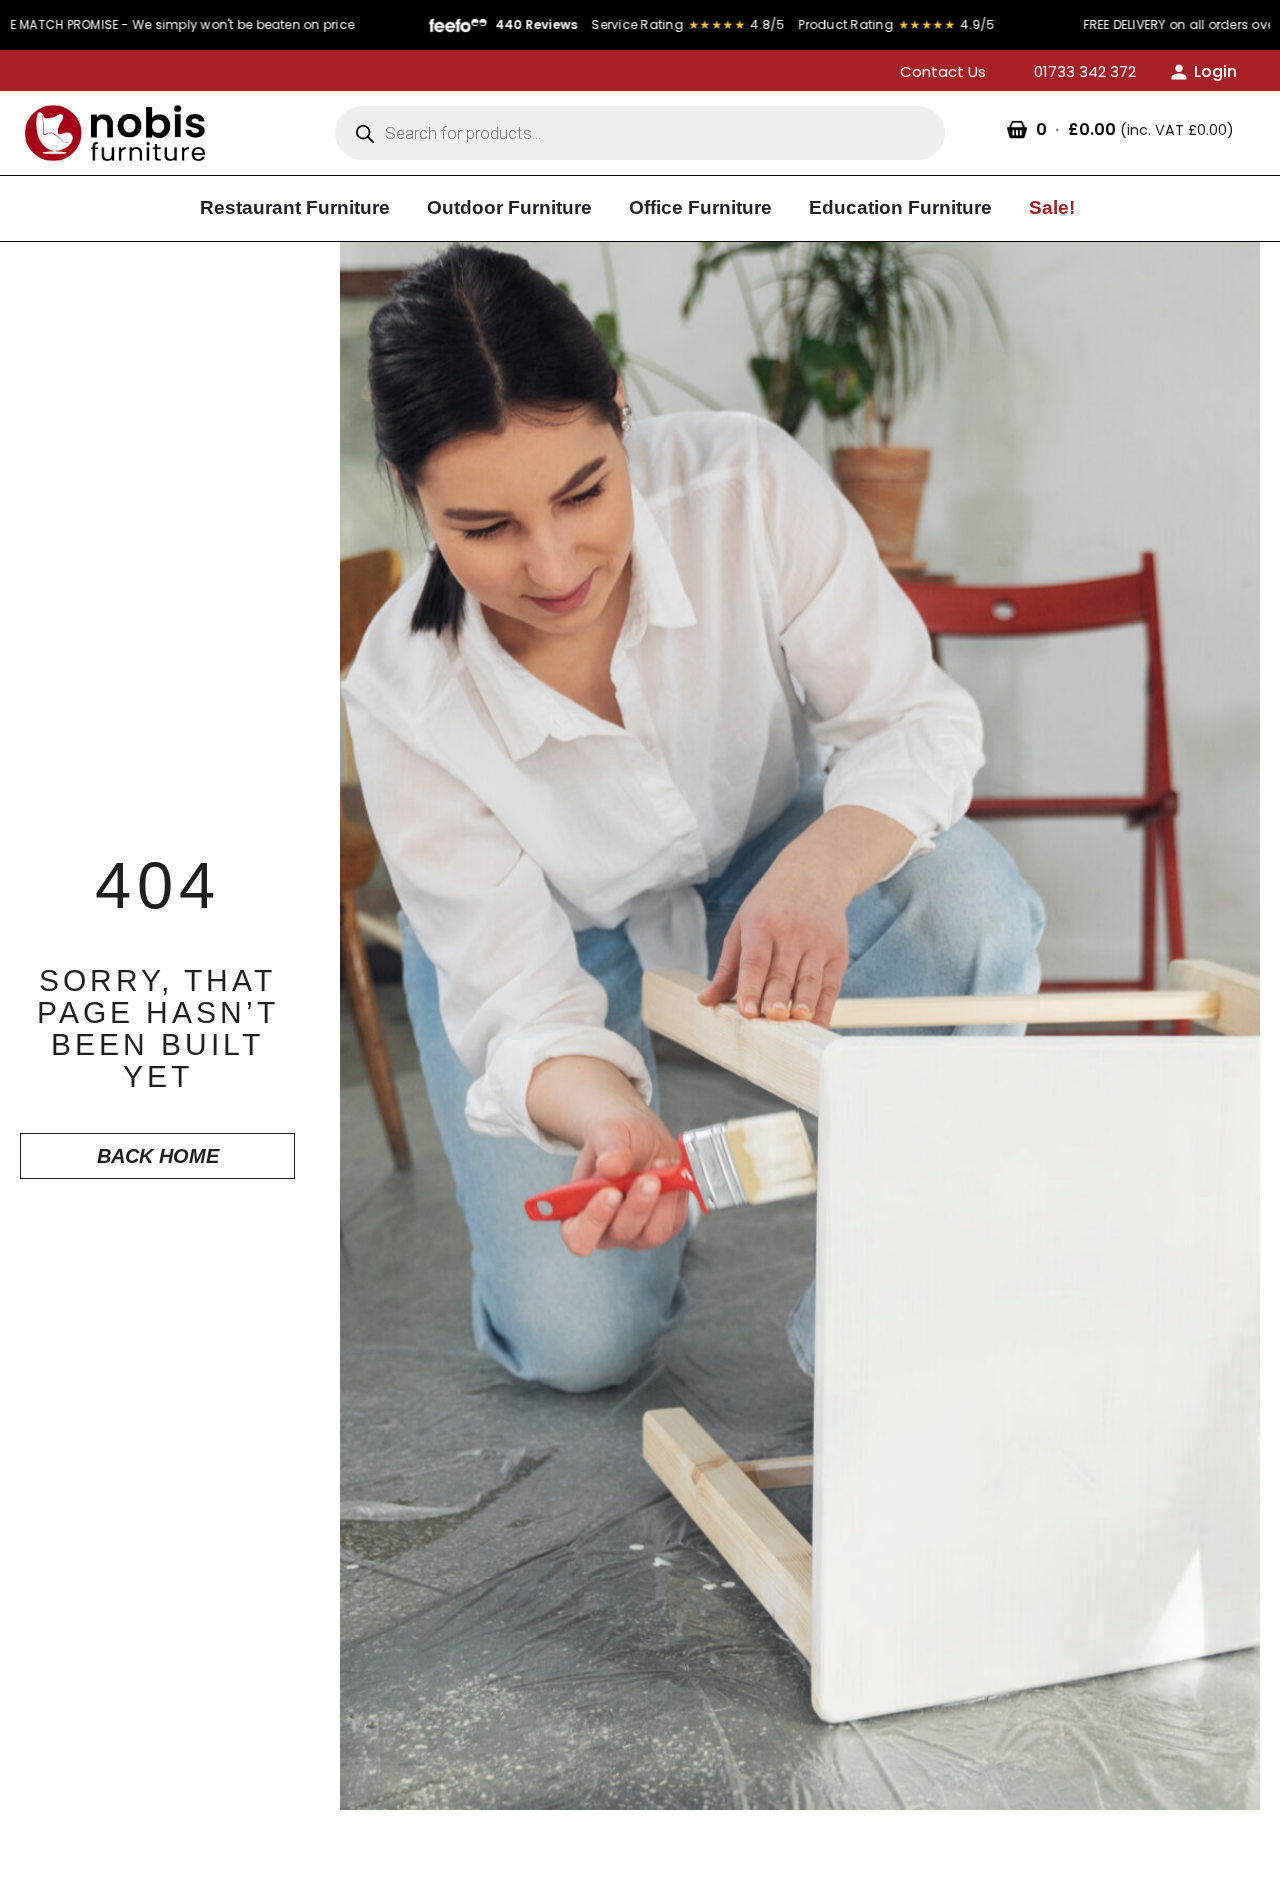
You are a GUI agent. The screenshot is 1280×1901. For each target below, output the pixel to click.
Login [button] (1215, 71)
